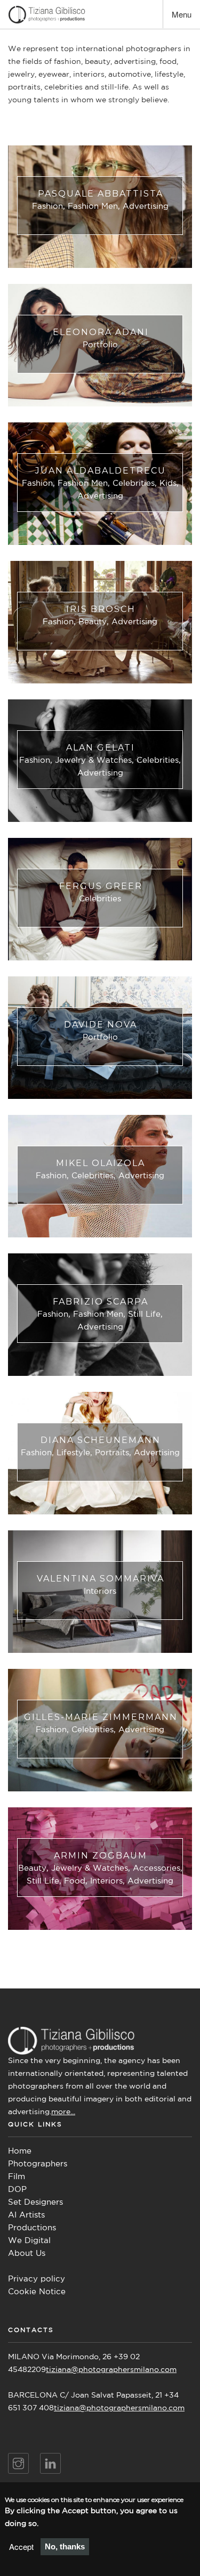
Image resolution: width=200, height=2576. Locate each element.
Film (17, 2177)
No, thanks (65, 2546)
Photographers (38, 2164)
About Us (27, 2253)
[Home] (47, 15)
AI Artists (26, 2215)
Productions (32, 2228)
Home (20, 2151)
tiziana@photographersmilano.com (111, 2370)
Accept (21, 2546)
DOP (17, 2190)
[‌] (18, 2463)
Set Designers (35, 2202)
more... (63, 2112)
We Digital (29, 2241)
